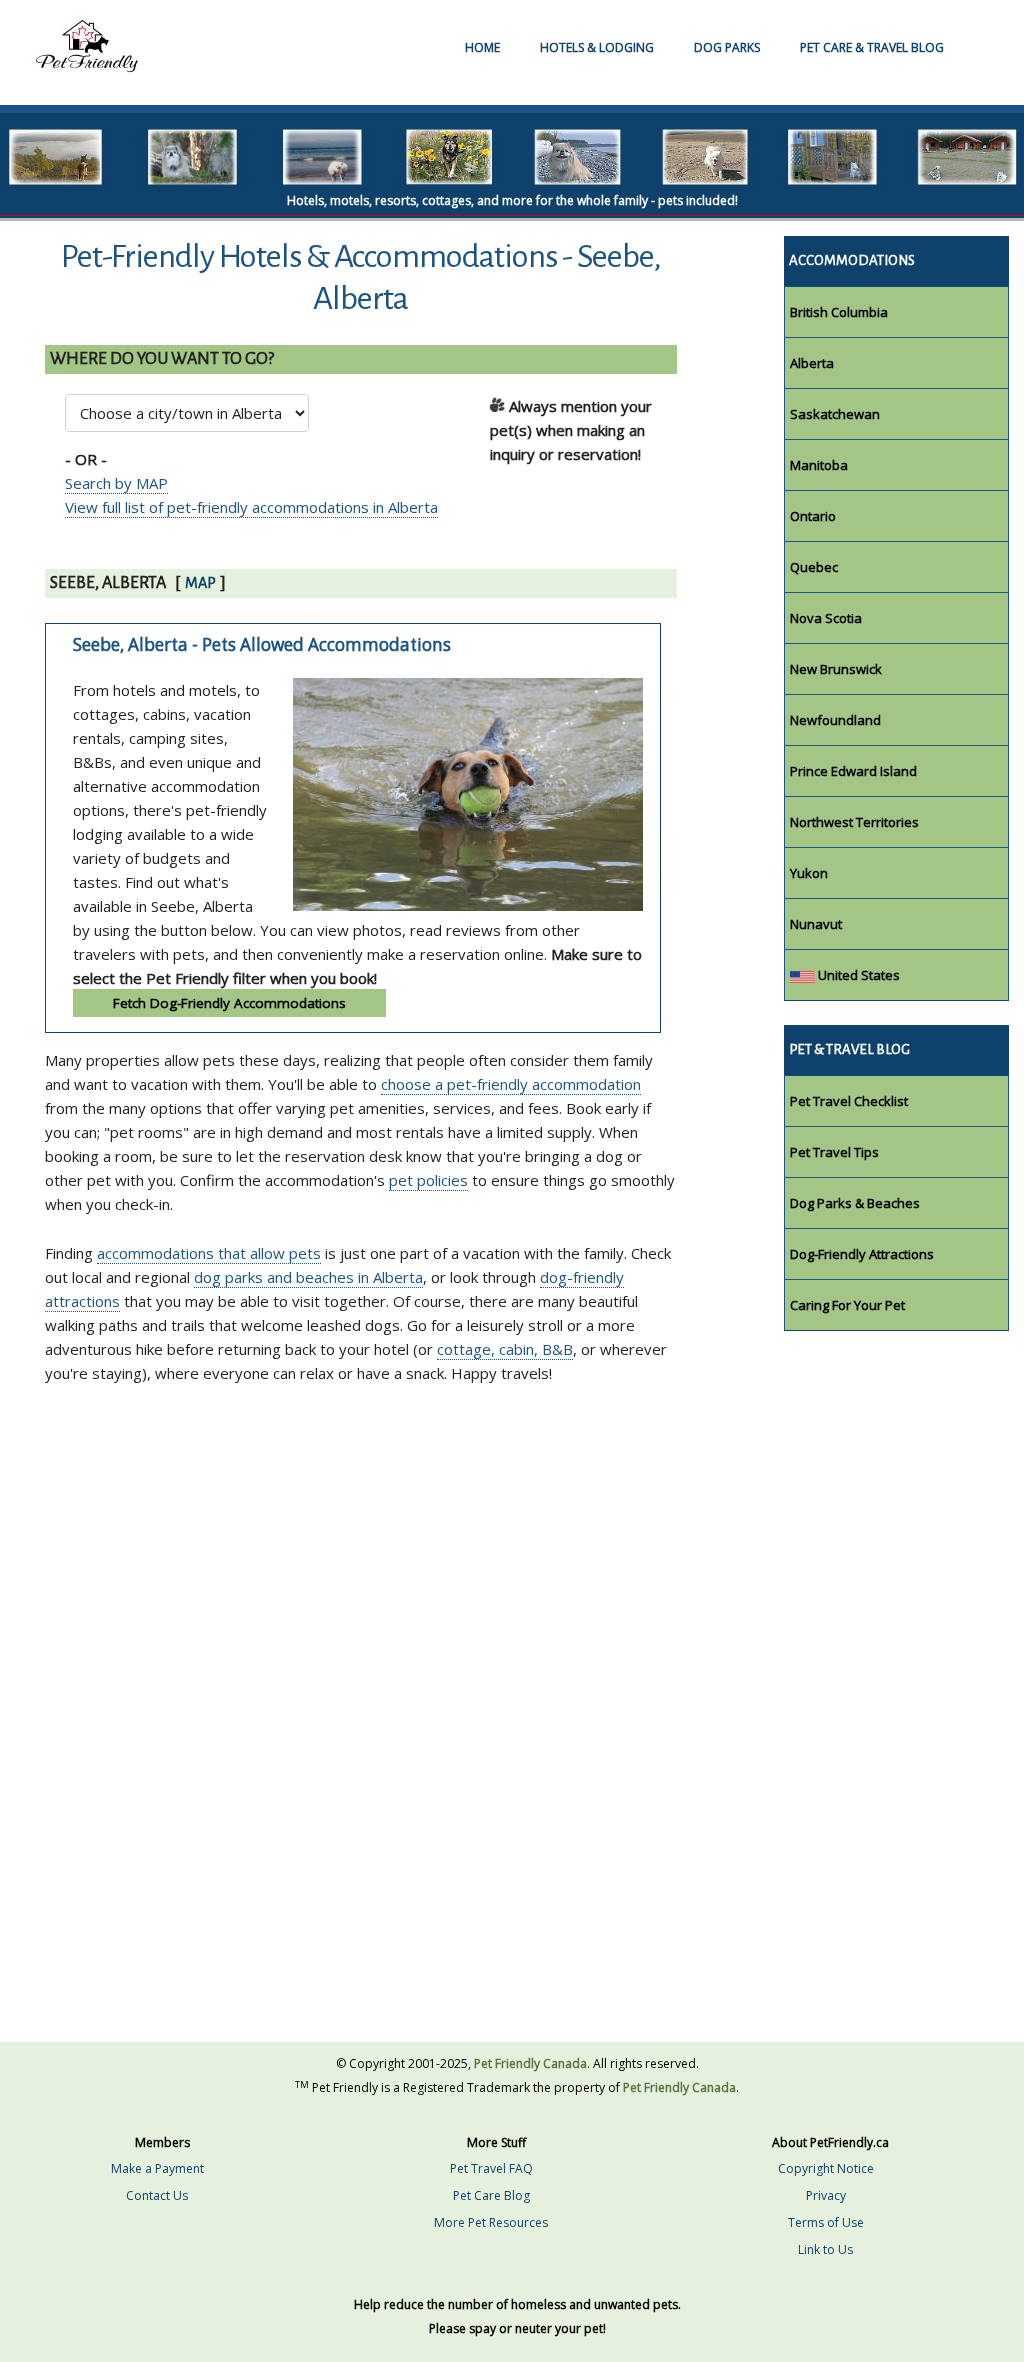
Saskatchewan (835, 414)
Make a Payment (157, 2168)
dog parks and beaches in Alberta (308, 1277)
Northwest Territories (854, 822)
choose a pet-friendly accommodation (511, 1084)
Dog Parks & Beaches (855, 1203)
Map (200, 583)
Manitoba (819, 465)
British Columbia (839, 312)
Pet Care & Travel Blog (872, 47)
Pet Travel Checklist (849, 1101)
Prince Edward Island (853, 771)
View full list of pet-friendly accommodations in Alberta (251, 507)
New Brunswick (836, 669)
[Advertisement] (409, 1519)
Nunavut (816, 924)
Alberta (812, 363)
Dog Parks (727, 47)
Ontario (813, 516)
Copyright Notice (826, 2168)
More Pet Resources (491, 2222)
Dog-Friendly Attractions (862, 1254)
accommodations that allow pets (209, 1253)
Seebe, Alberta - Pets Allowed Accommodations (262, 644)
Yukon (809, 873)
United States (857, 975)
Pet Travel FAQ (491, 2168)
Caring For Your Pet (847, 1305)
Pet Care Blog (491, 2195)
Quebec (814, 567)
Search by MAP (116, 483)
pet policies (428, 1180)
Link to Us (825, 2249)
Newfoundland (835, 720)
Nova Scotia (826, 618)
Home (482, 47)
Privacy (826, 2195)
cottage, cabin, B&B (505, 1349)
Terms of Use (826, 2222)
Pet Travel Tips (834, 1152)
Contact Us (157, 2195)
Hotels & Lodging (597, 47)
